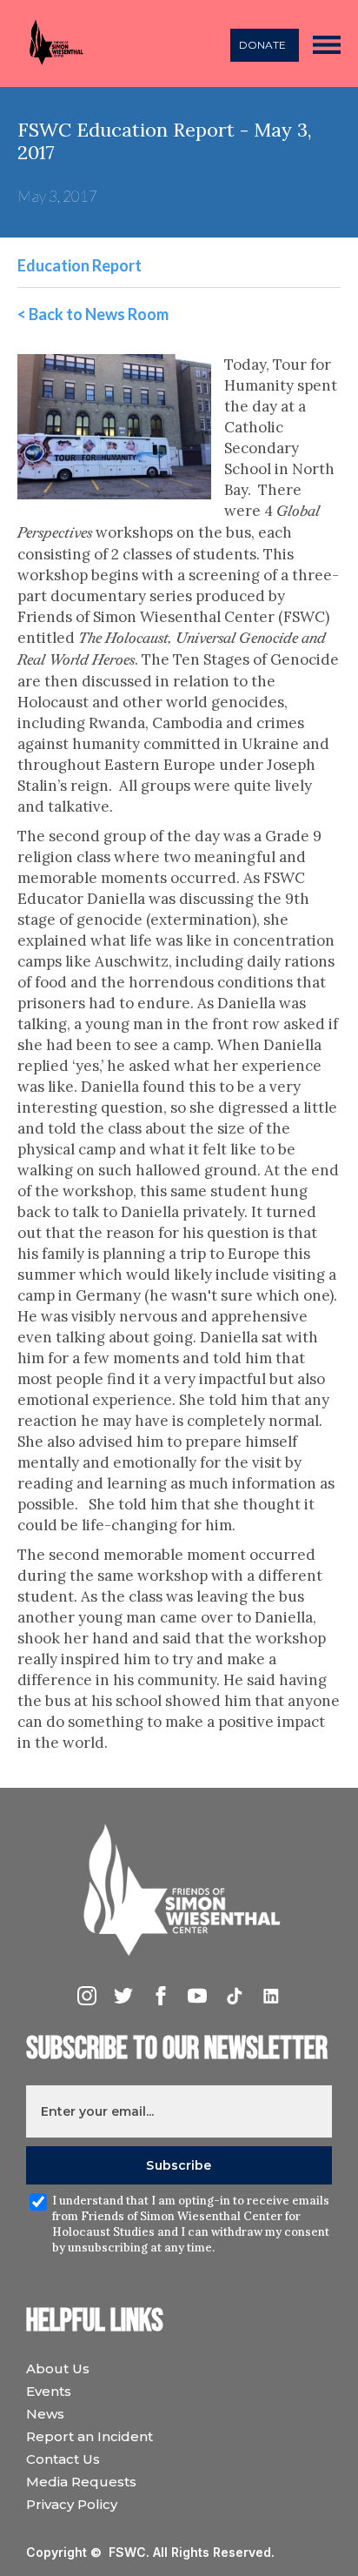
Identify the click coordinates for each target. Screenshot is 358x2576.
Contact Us (63, 2459)
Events (49, 2391)
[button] (327, 43)
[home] (51, 44)
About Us (58, 2369)
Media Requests (81, 2482)
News (45, 2414)
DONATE (262, 45)
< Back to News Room (93, 314)
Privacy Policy (72, 2504)
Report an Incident (89, 2436)
